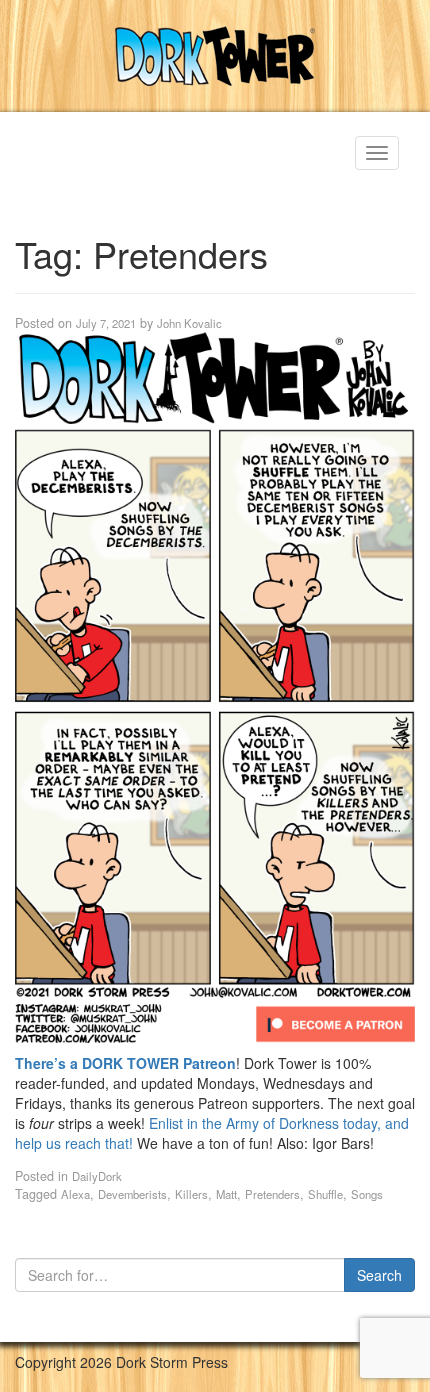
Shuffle (325, 1194)
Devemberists (132, 1194)
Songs (367, 1194)
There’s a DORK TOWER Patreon (125, 1063)
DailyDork (97, 1176)
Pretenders (272, 1194)
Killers (191, 1194)
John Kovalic (189, 323)
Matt (226, 1194)
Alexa (75, 1194)
